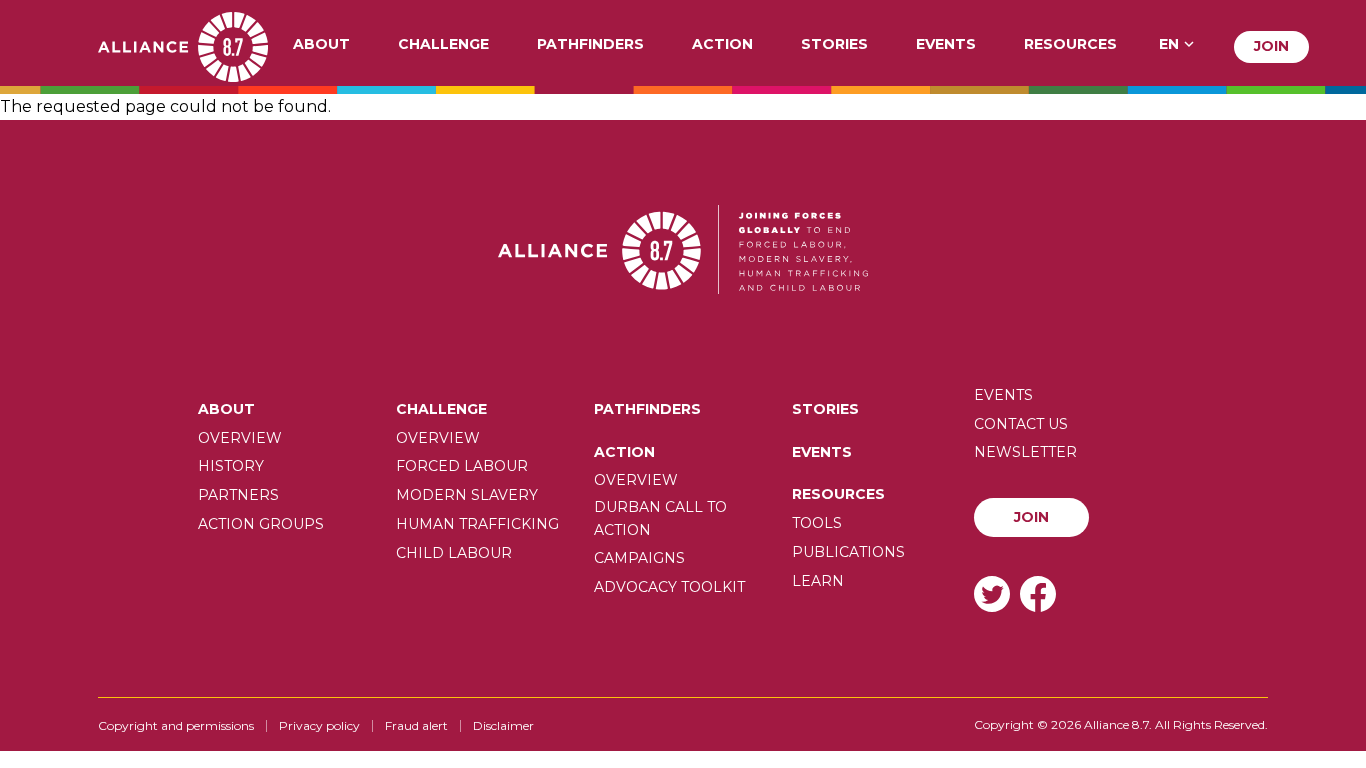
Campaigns (639, 558)
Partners (238, 495)
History (231, 466)
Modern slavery (467, 495)
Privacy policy (319, 725)
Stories (834, 45)
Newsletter (1025, 452)
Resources (1070, 45)
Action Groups (261, 524)
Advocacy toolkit (669, 587)
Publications (848, 552)
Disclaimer (503, 725)
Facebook (1038, 593)
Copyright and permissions (176, 725)
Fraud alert (416, 725)
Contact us (1021, 424)
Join (1271, 46)
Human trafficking (477, 524)
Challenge (443, 45)
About (321, 45)
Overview (240, 438)
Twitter (992, 593)
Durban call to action (660, 518)
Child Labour (454, 553)
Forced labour (462, 466)
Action (722, 45)
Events (946, 45)
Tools (817, 523)
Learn (818, 581)
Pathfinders (590, 45)
